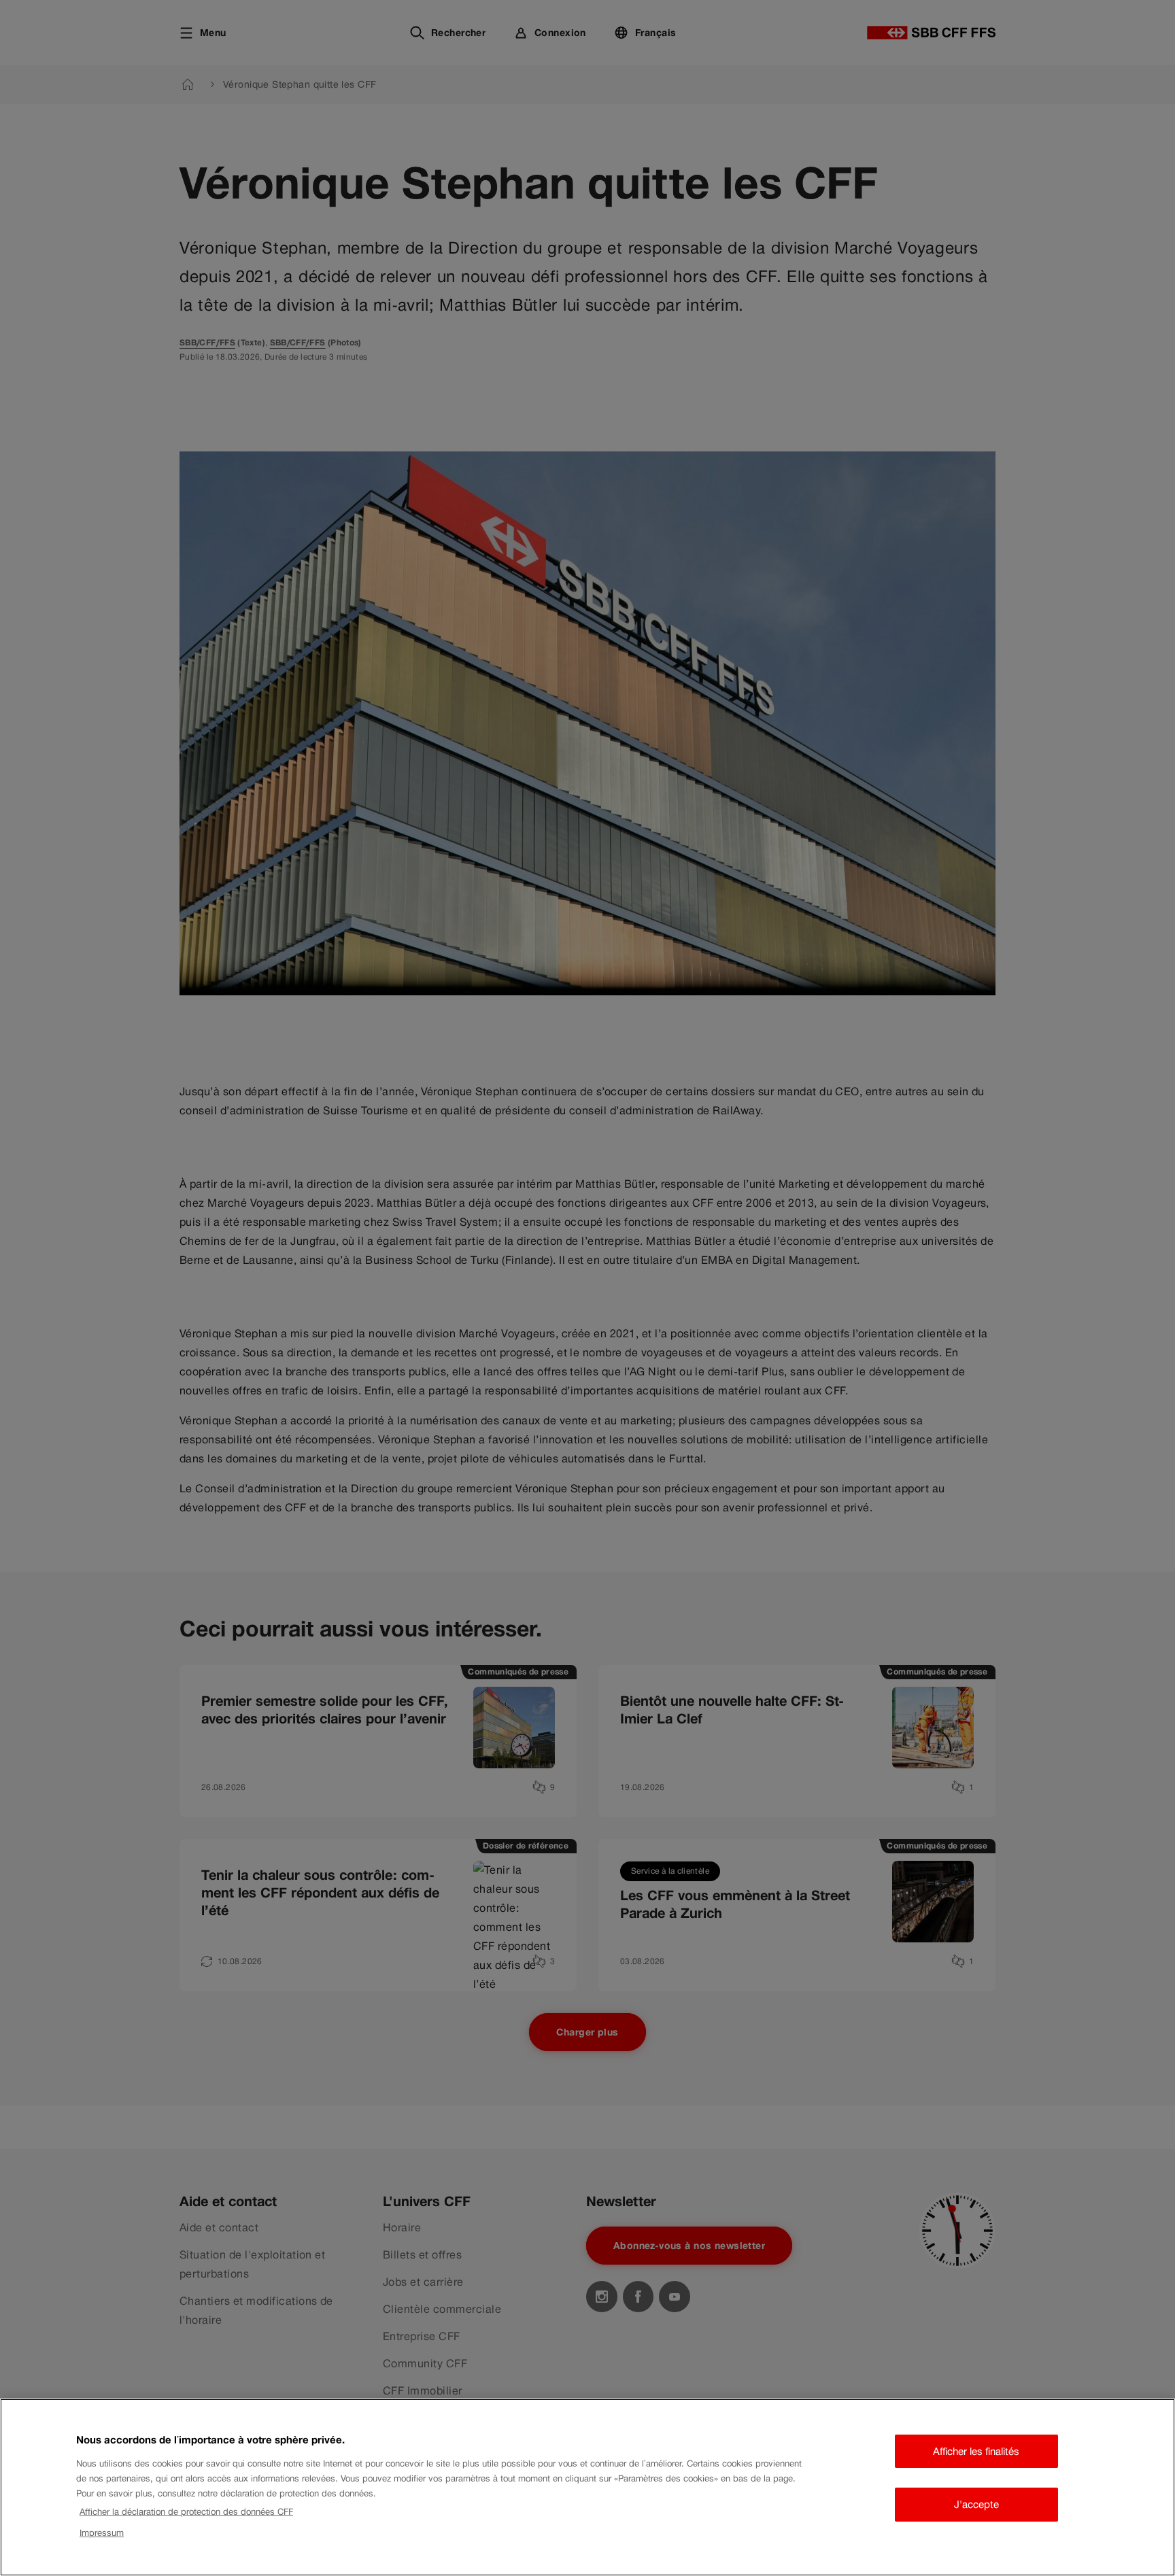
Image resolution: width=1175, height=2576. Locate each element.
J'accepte (976, 2504)
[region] (587, 2487)
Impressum (102, 2533)
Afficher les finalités (976, 2451)
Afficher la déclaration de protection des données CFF (186, 2512)
